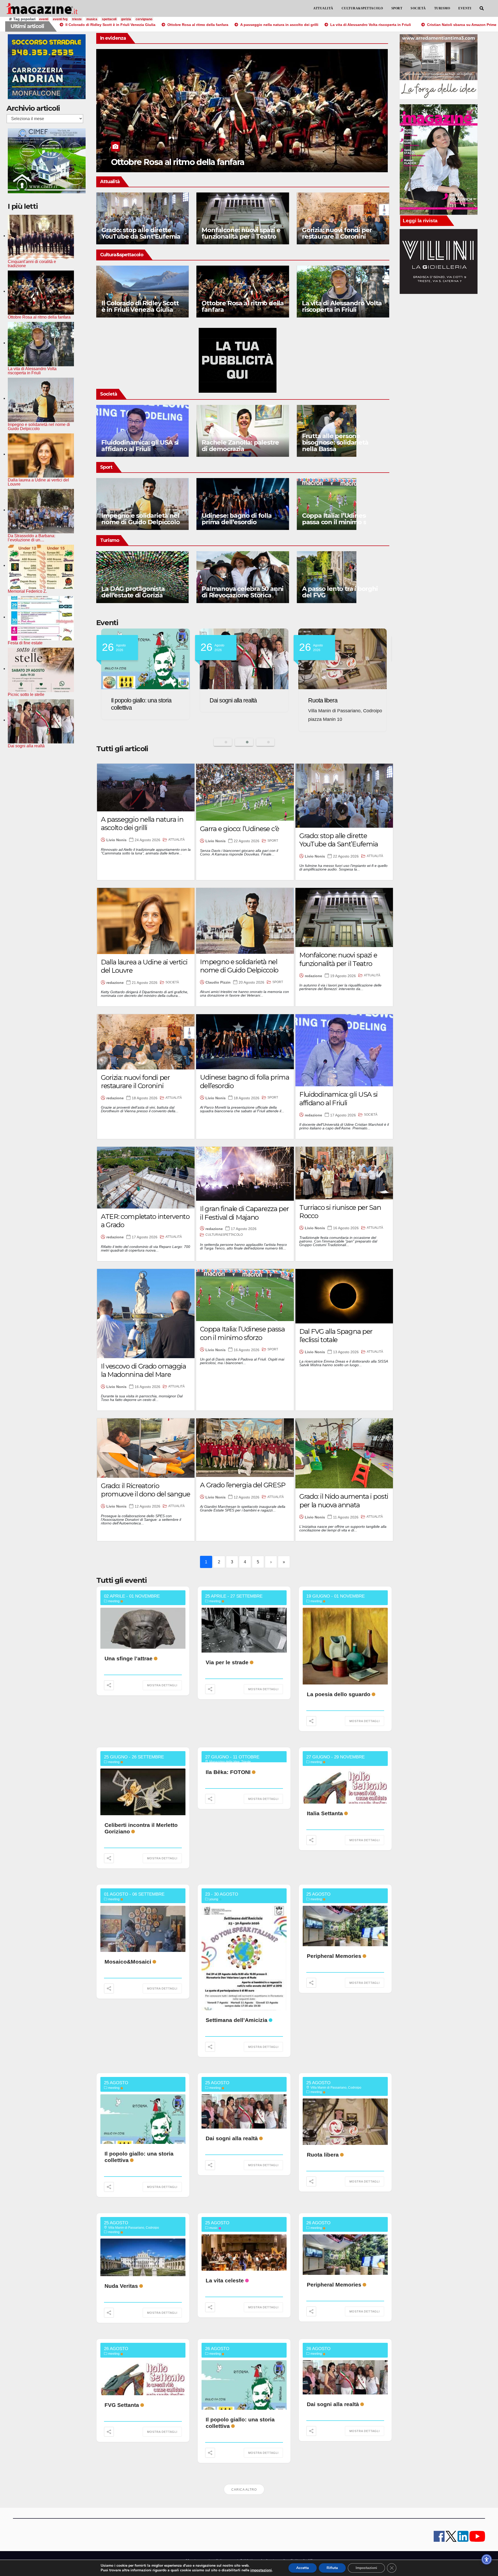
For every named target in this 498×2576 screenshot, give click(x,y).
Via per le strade (227, 1662)
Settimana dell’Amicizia (237, 2020)
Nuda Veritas (127, 700)
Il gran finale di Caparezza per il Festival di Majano (244, 1213)
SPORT (397, 8)
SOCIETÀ (418, 8)
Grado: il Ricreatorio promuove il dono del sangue (146, 1490)
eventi (44, 19)
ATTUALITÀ (323, 8)
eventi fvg (60, 19)
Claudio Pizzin (218, 982)
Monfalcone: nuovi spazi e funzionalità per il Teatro (241, 233)
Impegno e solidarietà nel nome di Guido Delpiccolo (141, 519)
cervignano (144, 19)
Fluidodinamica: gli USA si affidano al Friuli (140, 446)
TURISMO (442, 8)
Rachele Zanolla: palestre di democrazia (240, 446)
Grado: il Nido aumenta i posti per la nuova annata (344, 1501)
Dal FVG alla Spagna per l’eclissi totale (336, 1336)
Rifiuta (332, 2568)
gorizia (126, 19)
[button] (482, 8)
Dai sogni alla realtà (232, 2138)
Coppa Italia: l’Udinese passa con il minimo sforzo (342, 519)
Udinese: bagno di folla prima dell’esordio (236, 519)
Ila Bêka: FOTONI (228, 1772)
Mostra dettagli (162, 1685)
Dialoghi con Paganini (334, 700)
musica (92, 19)
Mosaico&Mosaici (128, 1962)
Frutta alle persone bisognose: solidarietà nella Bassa (335, 442)
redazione (115, 983)
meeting (114, 1601)
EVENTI (465, 8)
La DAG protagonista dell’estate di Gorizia (133, 592)
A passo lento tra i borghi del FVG (340, 592)
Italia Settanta (325, 1813)
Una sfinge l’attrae (129, 1658)
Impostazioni (366, 2568)
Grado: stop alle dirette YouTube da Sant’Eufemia (141, 233)
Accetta (303, 2568)
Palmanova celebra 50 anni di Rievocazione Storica (242, 592)
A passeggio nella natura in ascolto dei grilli (142, 824)
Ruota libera (323, 2155)
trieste (77, 19)
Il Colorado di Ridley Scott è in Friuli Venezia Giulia (140, 306)
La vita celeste (225, 2280)
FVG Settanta (122, 2405)
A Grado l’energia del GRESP (243, 1485)
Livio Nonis (116, 840)
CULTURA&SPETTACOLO (362, 8)
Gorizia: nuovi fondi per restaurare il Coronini (337, 233)
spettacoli (109, 19)
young (214, 1899)
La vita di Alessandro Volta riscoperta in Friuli (342, 306)
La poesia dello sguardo (339, 1694)
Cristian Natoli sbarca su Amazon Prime (188, 162)
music (213, 2228)
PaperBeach (225, 700)
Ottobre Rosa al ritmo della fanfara (243, 306)
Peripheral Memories (334, 1956)
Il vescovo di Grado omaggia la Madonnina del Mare (143, 1370)
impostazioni (261, 2570)
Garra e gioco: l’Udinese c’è (240, 829)
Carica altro (244, 2490)
